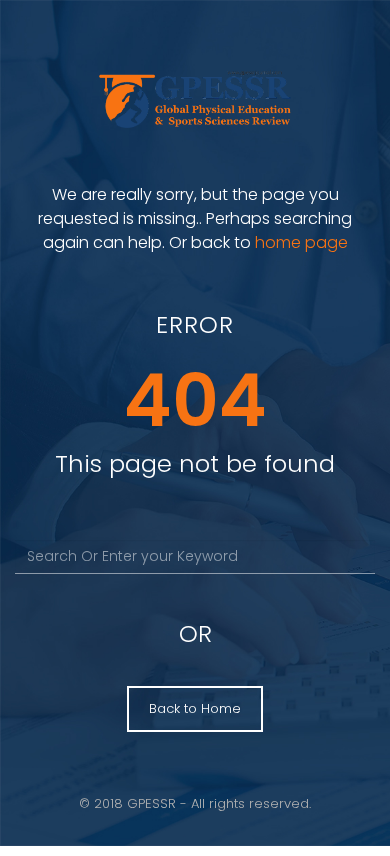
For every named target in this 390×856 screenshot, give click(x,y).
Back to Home (195, 708)
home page (301, 242)
